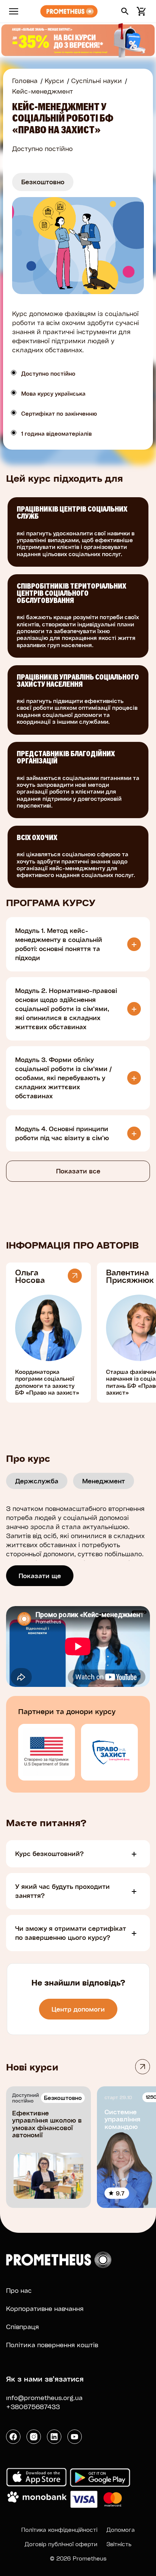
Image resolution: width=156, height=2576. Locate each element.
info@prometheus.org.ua (44, 2398)
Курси (54, 81)
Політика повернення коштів (52, 2345)
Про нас (19, 2290)
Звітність (119, 2544)
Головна (25, 81)
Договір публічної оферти (61, 2544)
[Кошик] (140, 11)
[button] (125, 11)
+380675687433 (33, 2407)
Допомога (121, 2530)
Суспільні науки (97, 81)
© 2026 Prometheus (78, 2558)
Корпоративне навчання (45, 2309)
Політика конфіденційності (59, 2530)
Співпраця (23, 2327)
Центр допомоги (78, 2009)
